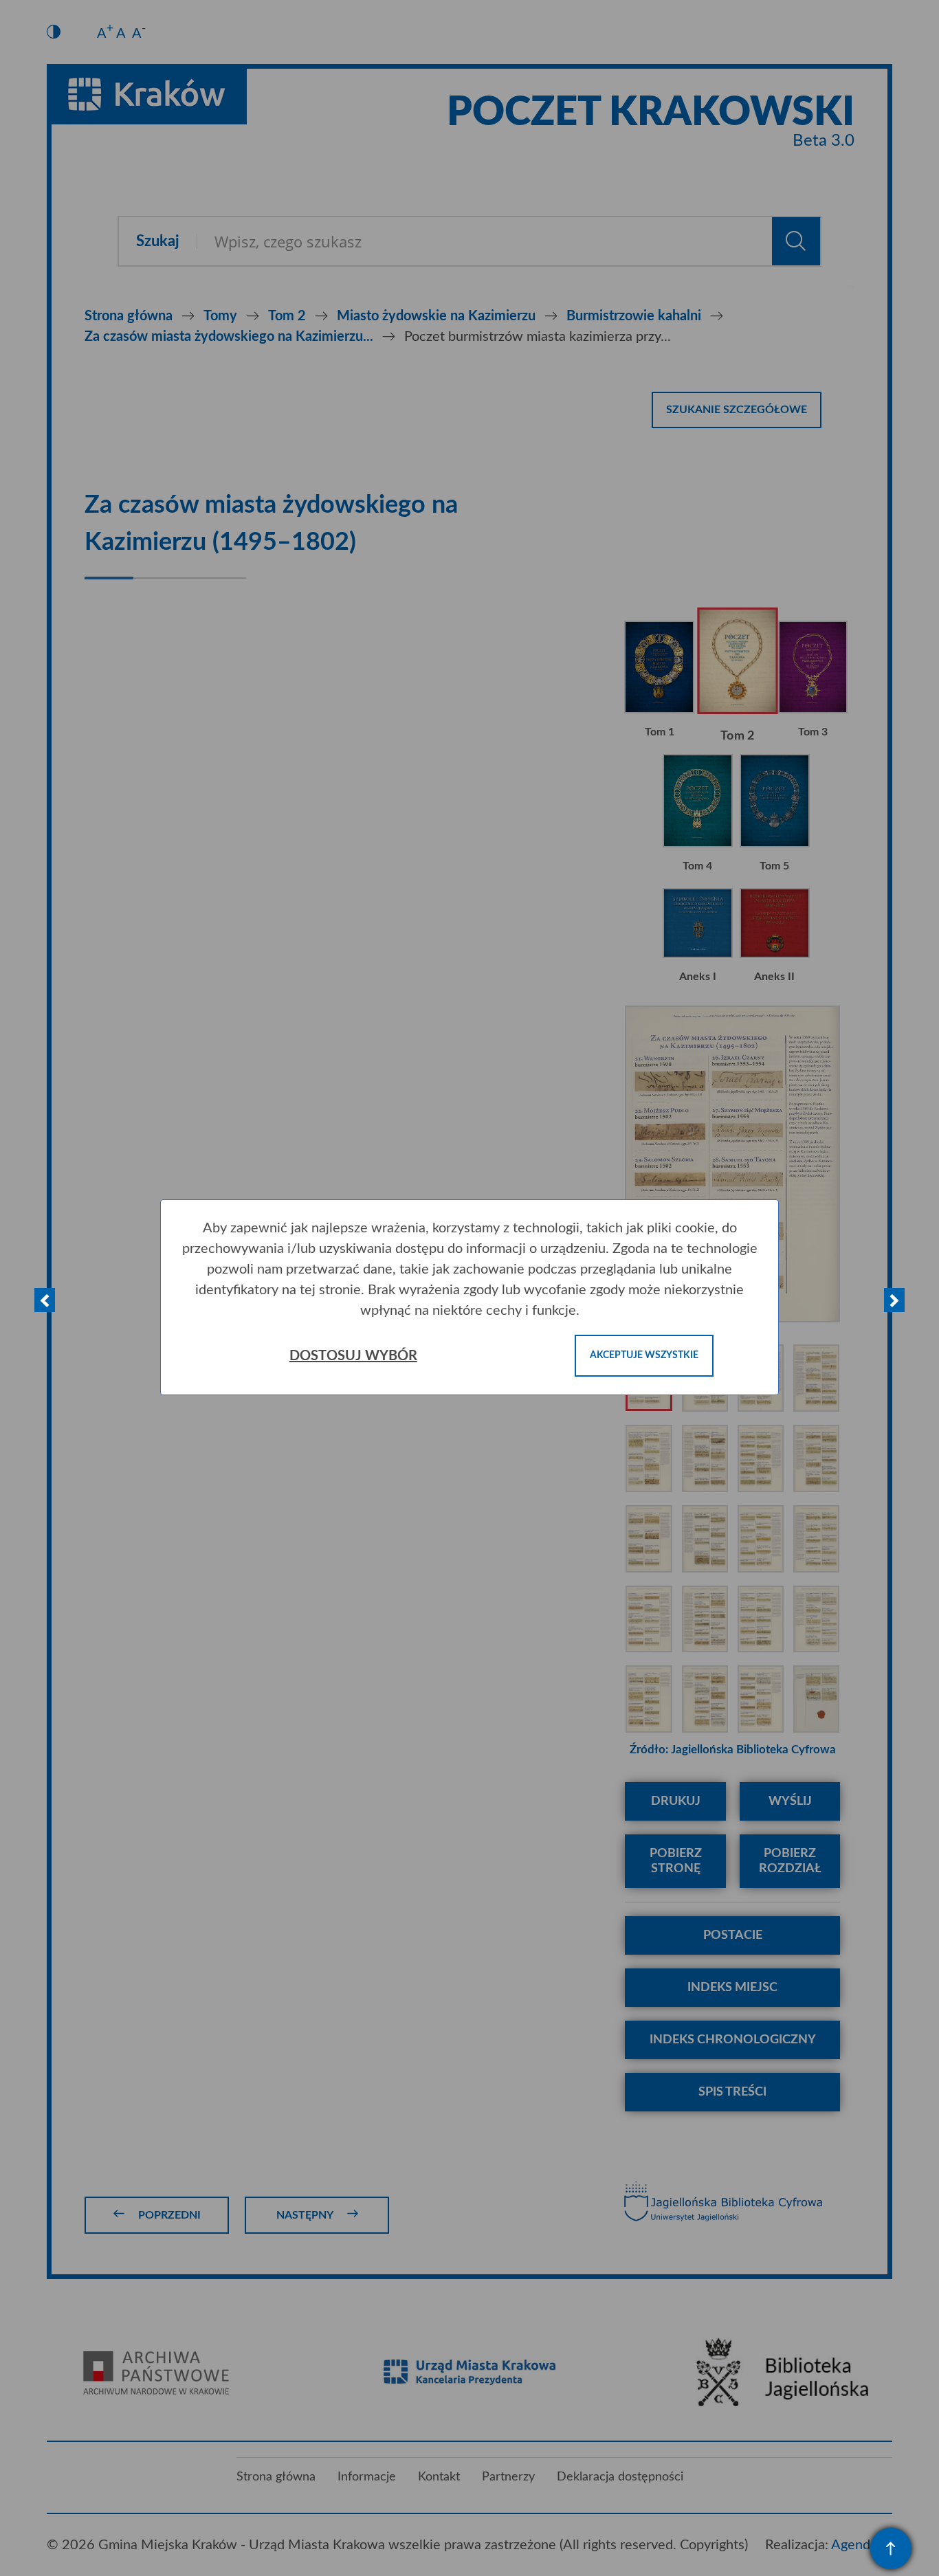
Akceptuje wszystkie (644, 1355)
